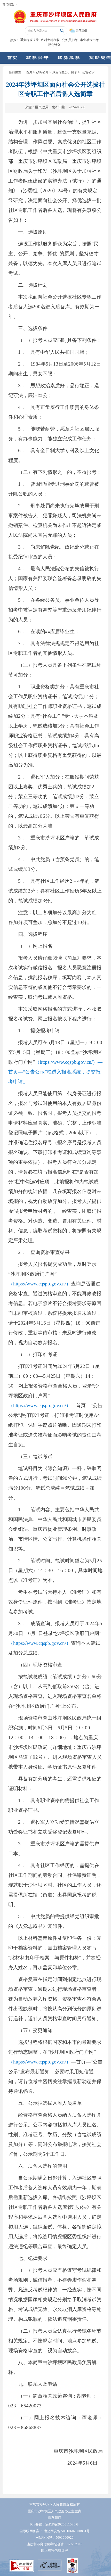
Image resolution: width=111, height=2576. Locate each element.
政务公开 (42, 72)
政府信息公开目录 (65, 72)
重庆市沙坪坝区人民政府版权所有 (55, 2505)
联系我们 (54, 2518)
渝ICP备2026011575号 (62, 2524)
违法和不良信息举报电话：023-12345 (54, 2544)
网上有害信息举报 (54, 2551)
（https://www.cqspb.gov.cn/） (40, 1284)
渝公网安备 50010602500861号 (67, 2531)
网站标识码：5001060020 (54, 2538)
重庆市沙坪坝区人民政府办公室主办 (54, 2511)
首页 (29, 72)
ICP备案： (54, 2524)
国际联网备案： (55, 2531)
